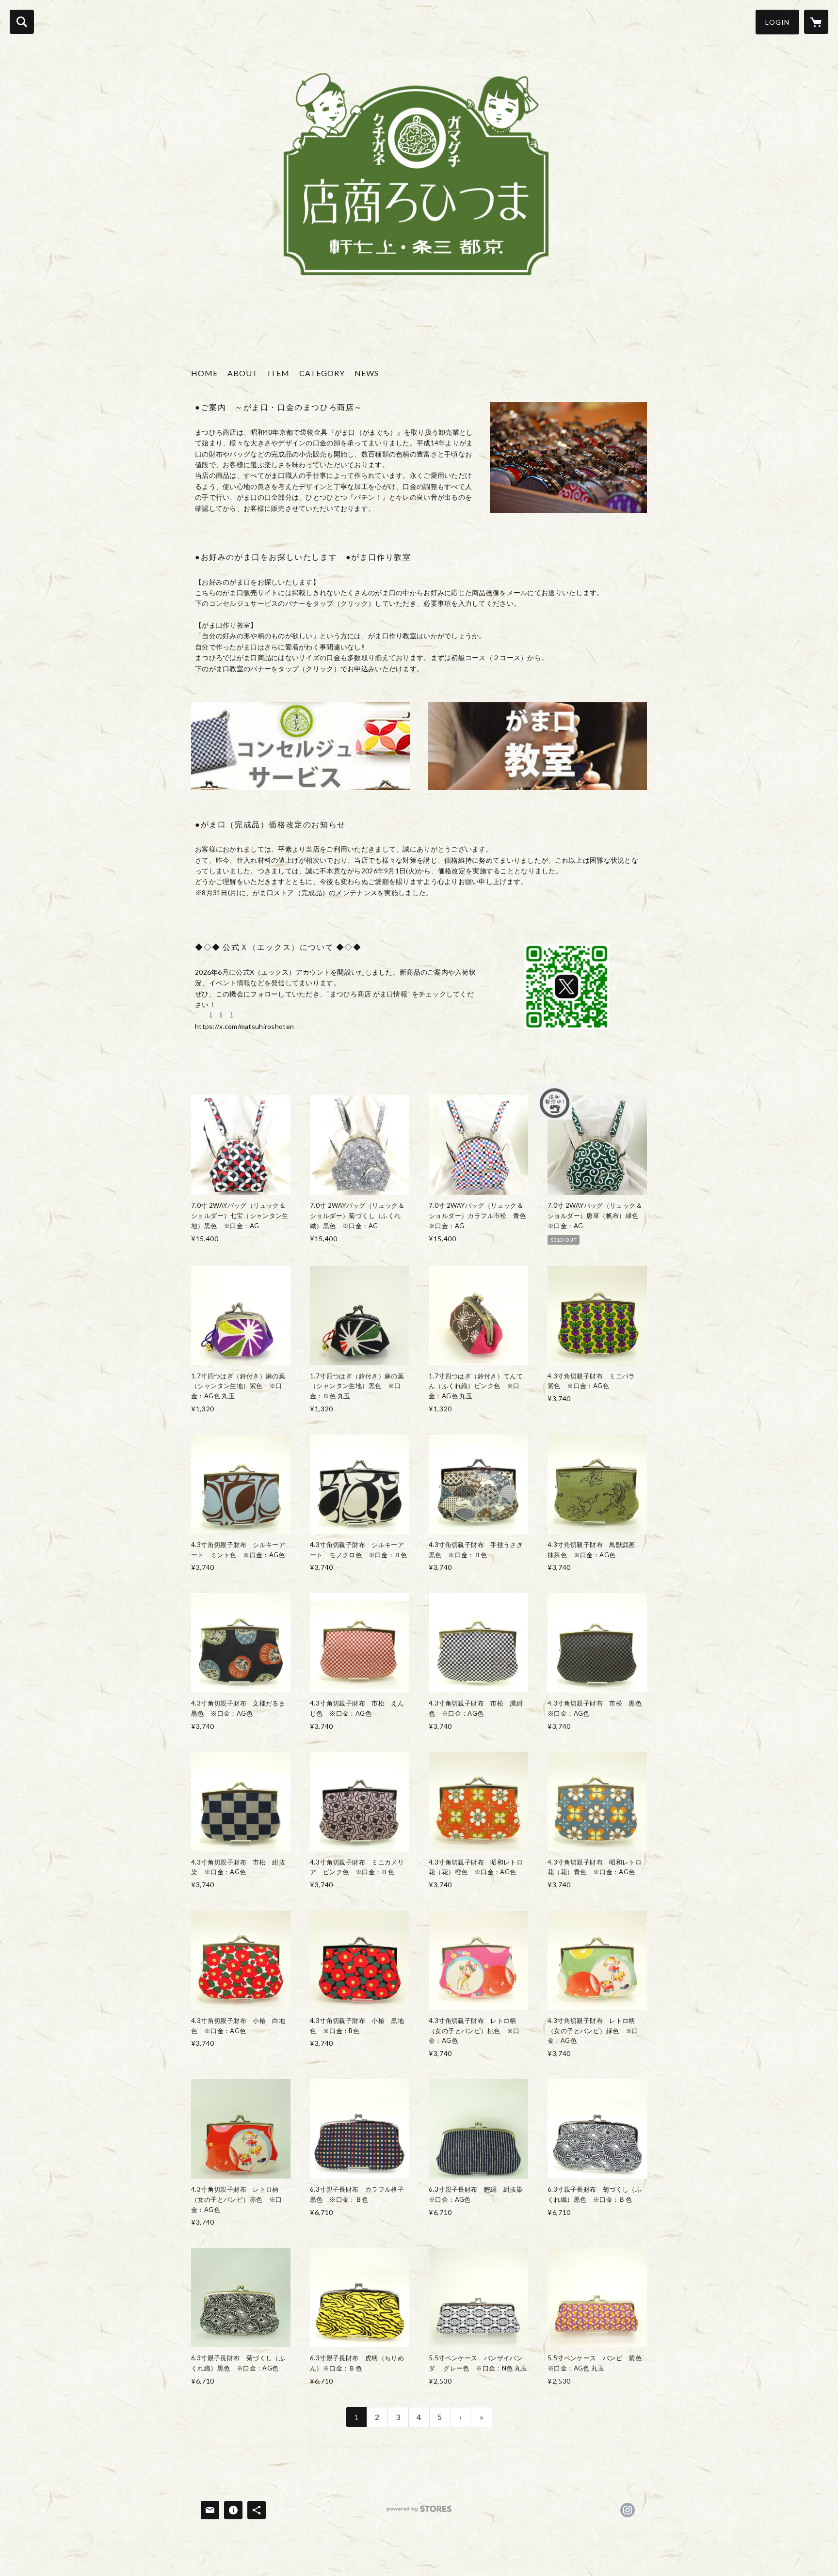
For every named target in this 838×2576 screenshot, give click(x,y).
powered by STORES (419, 2512)
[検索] (22, 22)
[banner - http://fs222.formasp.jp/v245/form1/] (300, 746)
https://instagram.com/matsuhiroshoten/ (628, 2510)
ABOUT (243, 373)
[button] (777, 22)
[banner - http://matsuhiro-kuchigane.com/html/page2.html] (538, 746)
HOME (204, 373)
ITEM (279, 373)
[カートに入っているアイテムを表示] (816, 22)
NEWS (367, 373)
